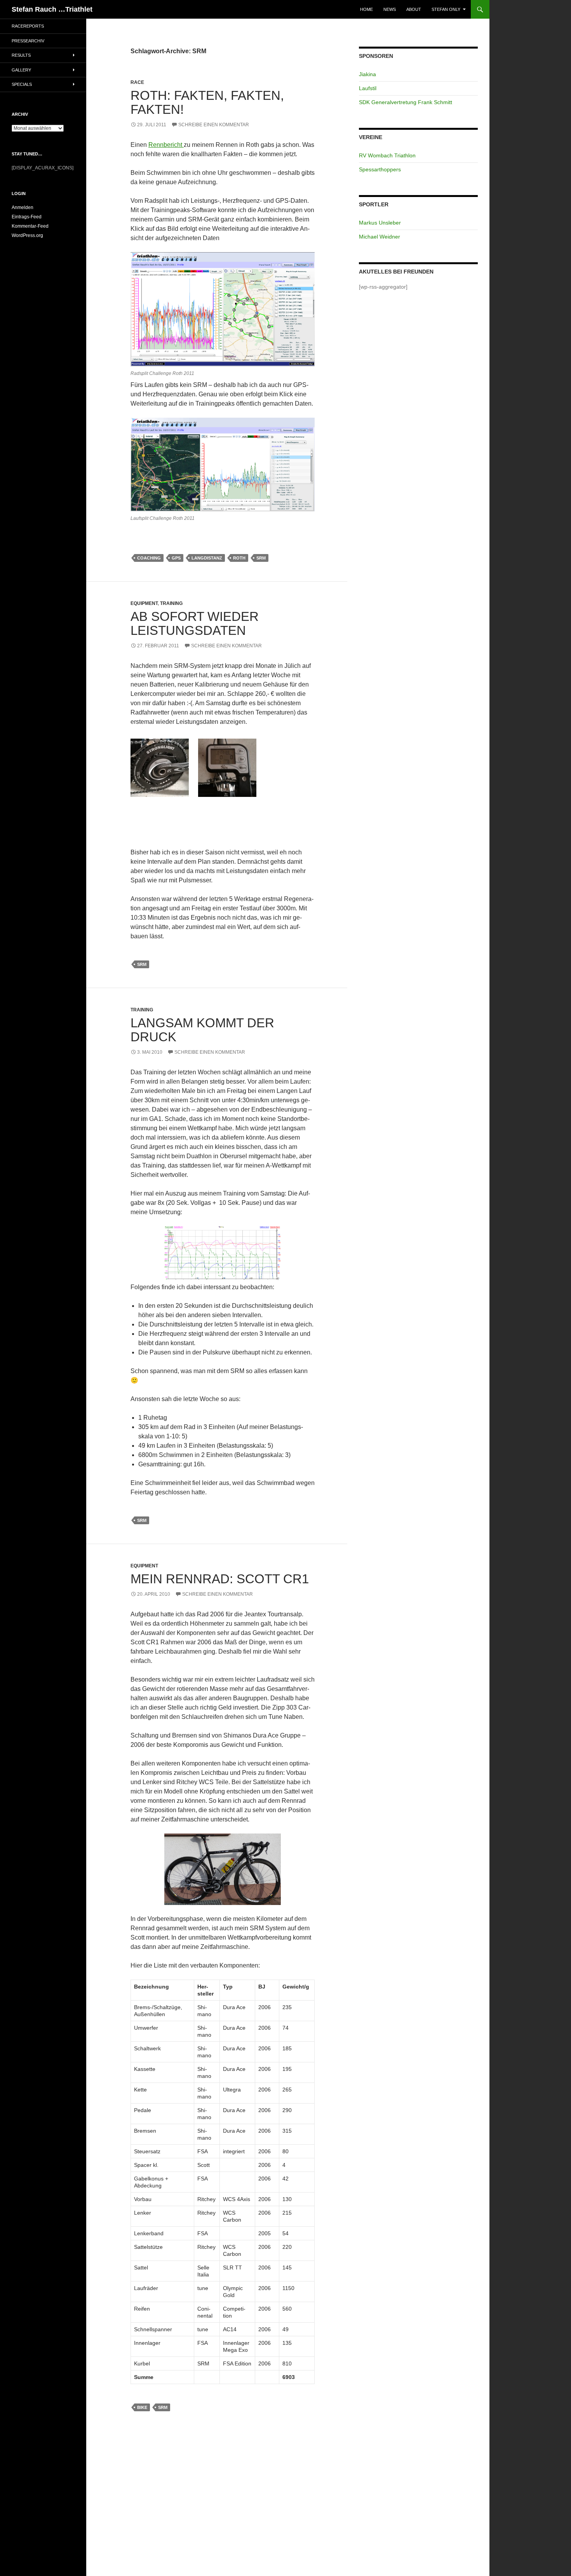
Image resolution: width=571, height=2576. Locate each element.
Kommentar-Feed (30, 226)
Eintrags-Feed (27, 217)
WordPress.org (27, 235)
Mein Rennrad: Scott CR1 (220, 1579)
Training (171, 603)
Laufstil (368, 88)
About (414, 9)
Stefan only (446, 9)
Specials (22, 84)
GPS (176, 558)
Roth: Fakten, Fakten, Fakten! (207, 102)
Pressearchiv (28, 41)
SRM (261, 558)
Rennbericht (166, 145)
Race (137, 82)
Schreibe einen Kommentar (214, 125)
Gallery (21, 70)
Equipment (144, 603)
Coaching (149, 558)
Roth (239, 558)
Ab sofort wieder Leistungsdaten (195, 623)
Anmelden (23, 207)
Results (21, 55)
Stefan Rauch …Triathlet (52, 9)
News (390, 9)
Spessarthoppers (380, 169)
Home (366, 9)
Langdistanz (207, 558)
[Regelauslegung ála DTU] (223, 309)
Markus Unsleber (380, 223)
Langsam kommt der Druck (202, 1030)
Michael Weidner (380, 237)
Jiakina (367, 74)
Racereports (28, 26)
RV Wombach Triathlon (387, 155)
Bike (142, 2407)
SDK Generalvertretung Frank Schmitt (406, 102)
